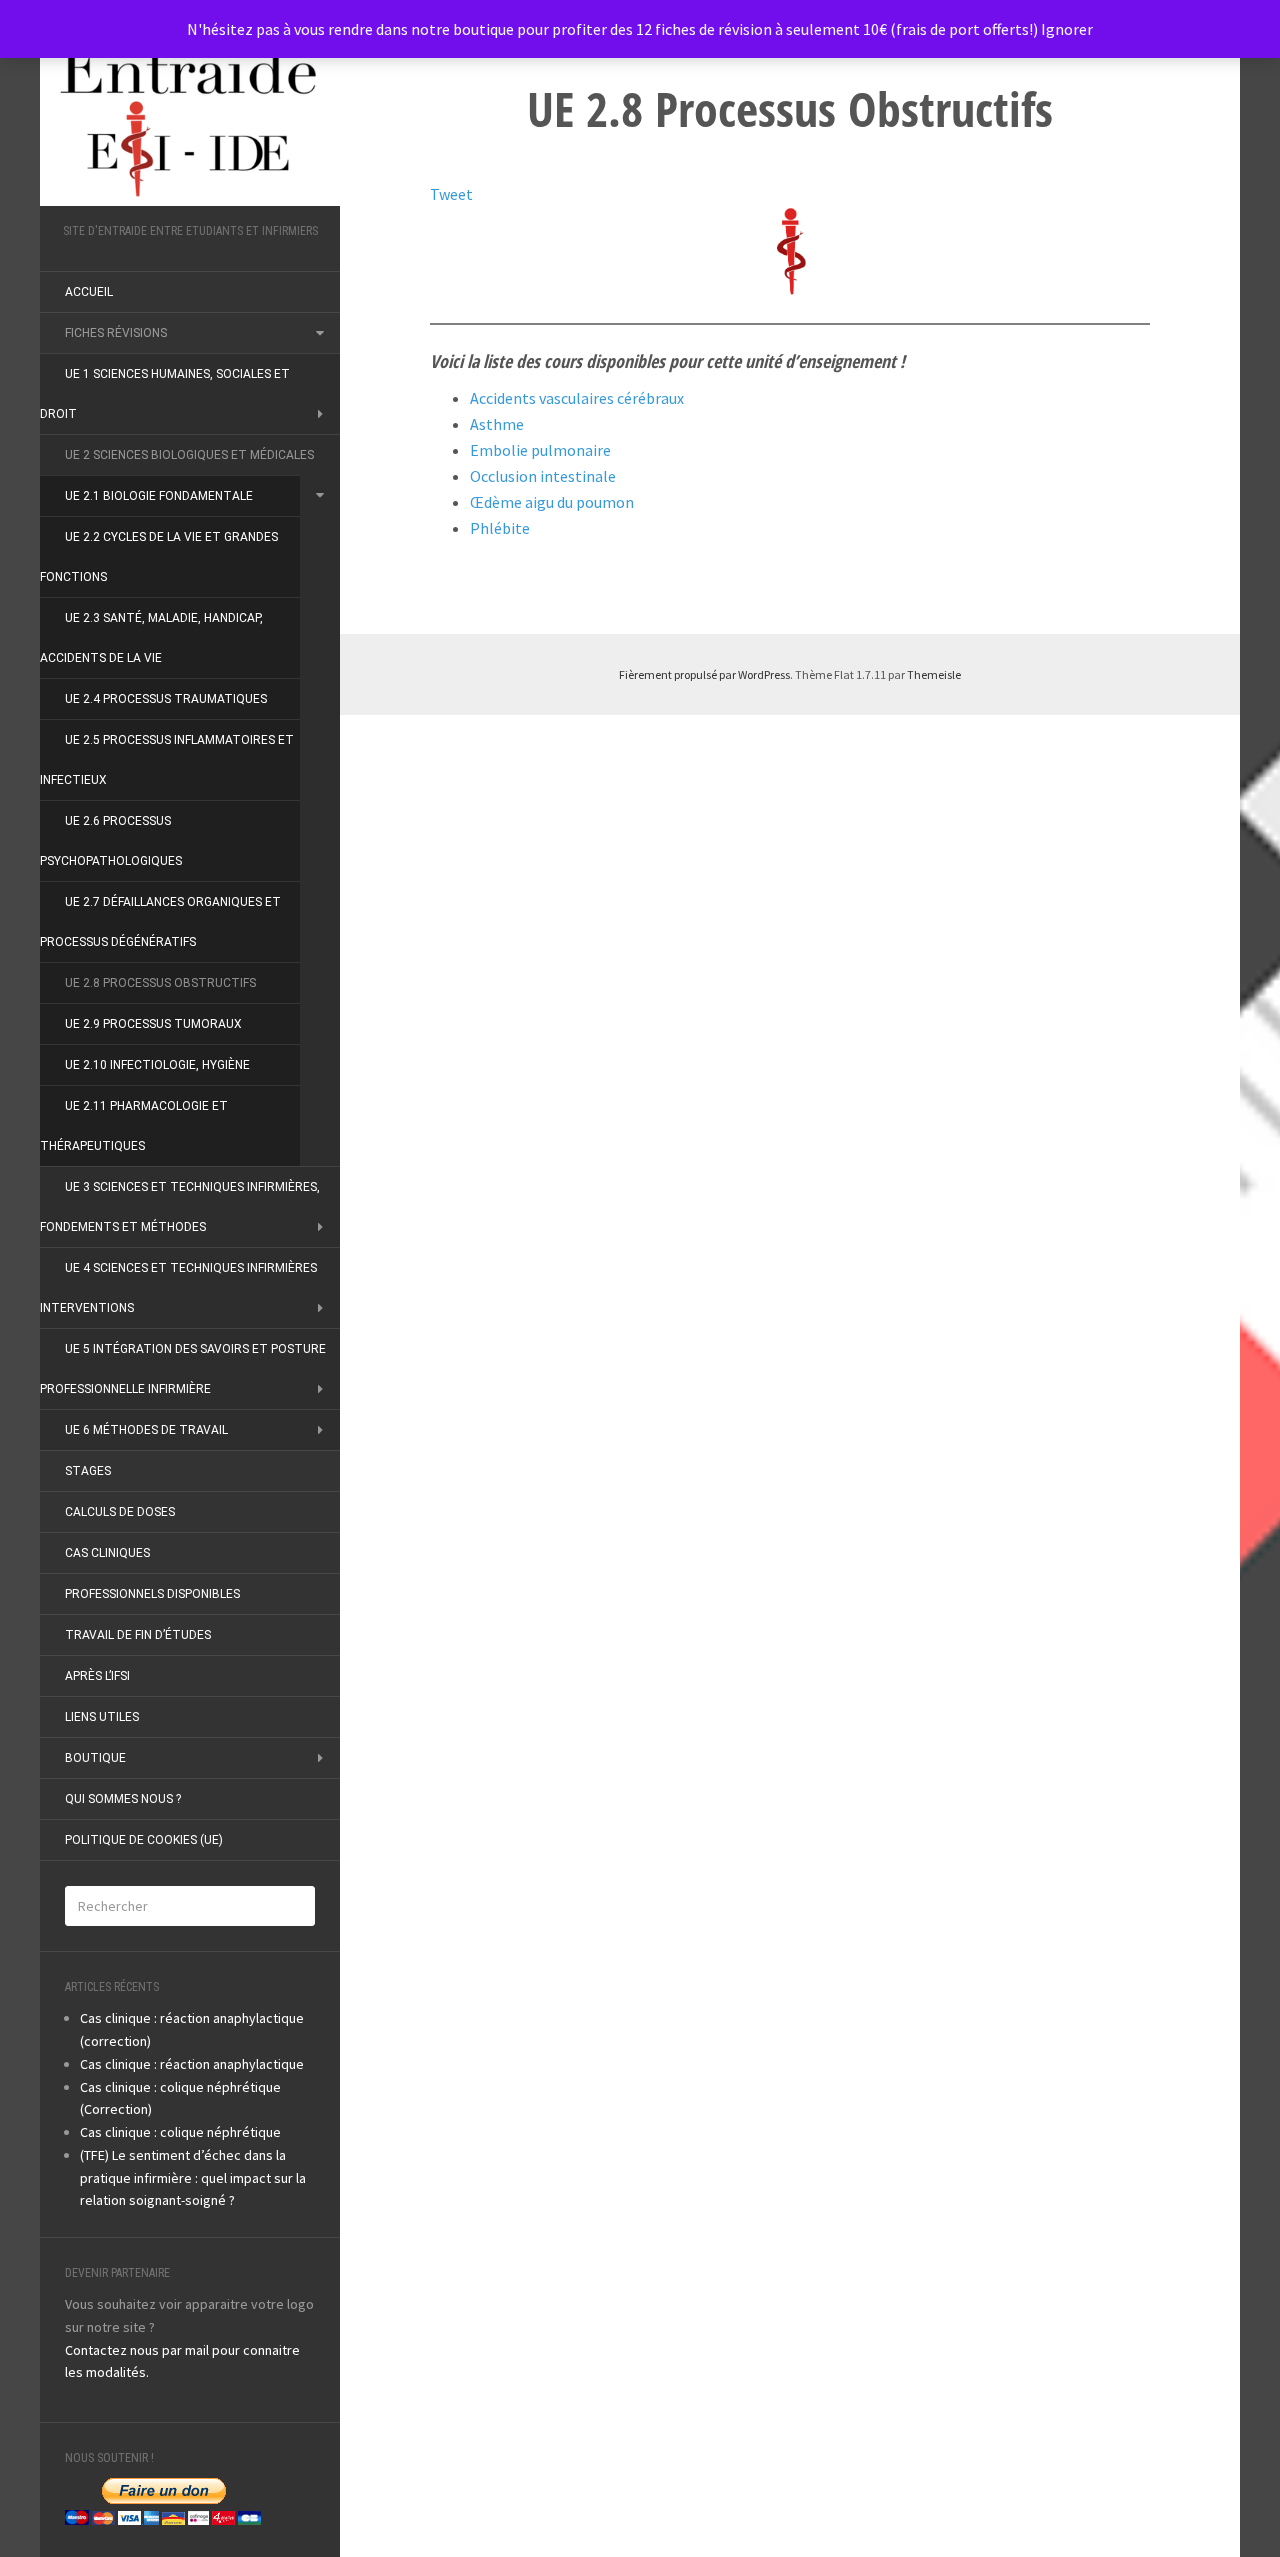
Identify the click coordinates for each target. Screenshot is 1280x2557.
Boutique (95, 1758)
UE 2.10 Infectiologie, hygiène (157, 1065)
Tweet (451, 194)
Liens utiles (102, 1717)
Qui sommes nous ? (123, 1799)
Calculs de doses (120, 1512)
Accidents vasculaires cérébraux (577, 398)
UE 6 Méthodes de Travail (146, 1430)
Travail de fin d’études (138, 1635)
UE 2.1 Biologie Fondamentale (159, 496)
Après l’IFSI (97, 1676)
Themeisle (934, 674)
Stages (88, 1471)
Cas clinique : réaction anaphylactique (192, 2064)
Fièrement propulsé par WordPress (704, 674)
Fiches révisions (116, 333)
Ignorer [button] (1067, 29)
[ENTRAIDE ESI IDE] (190, 118)
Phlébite (500, 528)
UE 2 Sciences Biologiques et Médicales (189, 455)
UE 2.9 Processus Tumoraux (153, 1024)
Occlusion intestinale (543, 476)
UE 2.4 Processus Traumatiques (166, 699)
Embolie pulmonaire (540, 450)
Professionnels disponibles (152, 1594)
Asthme (497, 424)
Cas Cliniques (107, 1553)
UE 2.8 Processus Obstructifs (160, 983)
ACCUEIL (89, 292)
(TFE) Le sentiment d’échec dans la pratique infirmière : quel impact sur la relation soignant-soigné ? (193, 2178)
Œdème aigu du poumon (552, 502)
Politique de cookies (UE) (144, 1840)
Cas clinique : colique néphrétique (180, 2132)
